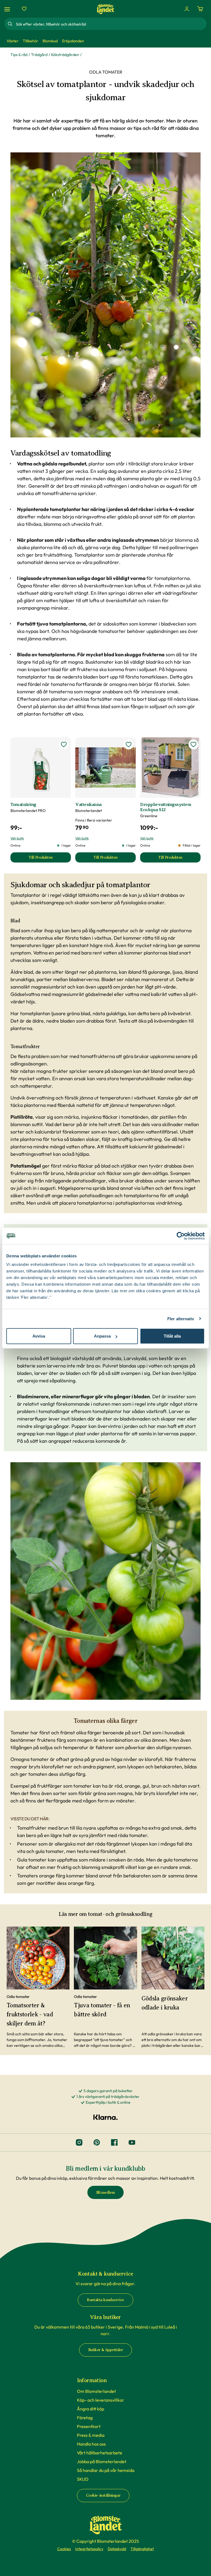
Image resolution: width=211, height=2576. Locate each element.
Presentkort (89, 2426)
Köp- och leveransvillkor (101, 2400)
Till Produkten (50, 859)
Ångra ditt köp (91, 2409)
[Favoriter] (24, 9)
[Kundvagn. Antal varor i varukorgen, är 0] (200, 9)
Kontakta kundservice (105, 2300)
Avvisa (39, 1336)
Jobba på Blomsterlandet (102, 2461)
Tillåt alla (172, 1336)
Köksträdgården (65, 55)
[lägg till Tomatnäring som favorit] (64, 744)
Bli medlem (106, 2193)
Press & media (91, 2435)
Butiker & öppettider (106, 2350)
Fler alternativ (181, 1318)
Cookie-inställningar (103, 2495)
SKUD (83, 2479)
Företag (85, 2418)
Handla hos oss (91, 2444)
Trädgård (39, 55)
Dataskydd (117, 2549)
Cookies (64, 2549)
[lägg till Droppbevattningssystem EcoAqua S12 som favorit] (193, 744)
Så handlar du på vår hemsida (106, 2470)
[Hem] (105, 9)
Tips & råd (19, 55)
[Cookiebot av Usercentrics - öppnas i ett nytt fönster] (181, 1236)
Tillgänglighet (142, 2549)
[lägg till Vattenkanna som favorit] (129, 744)
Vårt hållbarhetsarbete (100, 2453)
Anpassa (102, 1336)
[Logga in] (187, 9)
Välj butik (17, 838)
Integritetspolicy (89, 2549)
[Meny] (8, 9)
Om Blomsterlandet (96, 2391)
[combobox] (111, 24)
